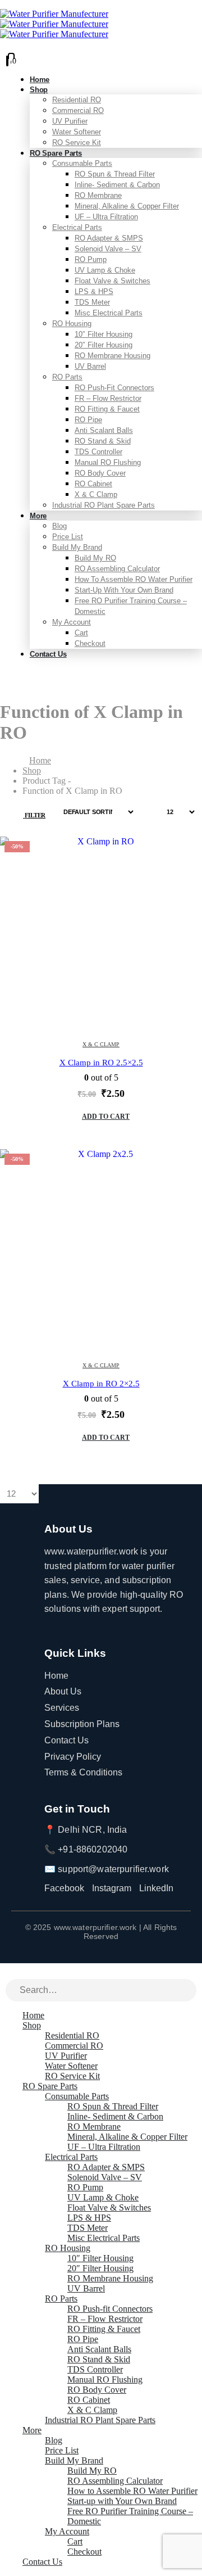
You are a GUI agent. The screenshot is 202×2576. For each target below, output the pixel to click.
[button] (28, 812)
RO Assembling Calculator (117, 569)
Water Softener (77, 132)
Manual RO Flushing (108, 462)
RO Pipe (88, 420)
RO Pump (91, 259)
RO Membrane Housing (113, 356)
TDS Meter (92, 302)
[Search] (189, 1991)
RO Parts (67, 377)
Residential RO (77, 100)
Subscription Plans (82, 1724)
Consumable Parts (82, 163)
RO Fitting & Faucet (107, 409)
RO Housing (72, 324)
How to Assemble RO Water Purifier (134, 579)
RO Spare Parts (56, 153)
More (38, 516)
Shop (39, 90)
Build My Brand (77, 547)
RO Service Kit (72, 2076)
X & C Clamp (96, 494)
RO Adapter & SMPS (109, 238)
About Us (63, 1691)
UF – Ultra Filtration (106, 217)
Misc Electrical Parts (109, 313)
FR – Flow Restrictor (108, 398)
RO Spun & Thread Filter (115, 174)
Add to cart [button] (106, 1117)
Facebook (64, 1888)
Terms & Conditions (83, 1772)
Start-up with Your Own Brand (124, 590)
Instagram (112, 1888)
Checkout (90, 643)
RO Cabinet (93, 484)
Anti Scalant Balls (104, 430)
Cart (81, 633)
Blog (59, 526)
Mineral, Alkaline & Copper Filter (127, 206)
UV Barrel (90, 366)
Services (62, 1708)
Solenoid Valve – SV (108, 249)
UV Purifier (70, 121)
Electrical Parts (77, 227)
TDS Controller (98, 452)
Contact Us (48, 654)
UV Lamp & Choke (105, 270)
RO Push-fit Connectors (114, 388)
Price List (68, 537)
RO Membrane (98, 195)
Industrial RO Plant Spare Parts (104, 505)
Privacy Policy (73, 1757)
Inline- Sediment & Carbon (117, 185)
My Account (72, 622)
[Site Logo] (54, 24)
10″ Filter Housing (104, 334)
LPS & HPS (94, 292)
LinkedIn (156, 1888)
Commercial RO (78, 110)
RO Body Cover (100, 473)
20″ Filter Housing (104, 345)
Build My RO (95, 558)
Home (56, 1676)
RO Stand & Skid (103, 441)
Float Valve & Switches (113, 281)
